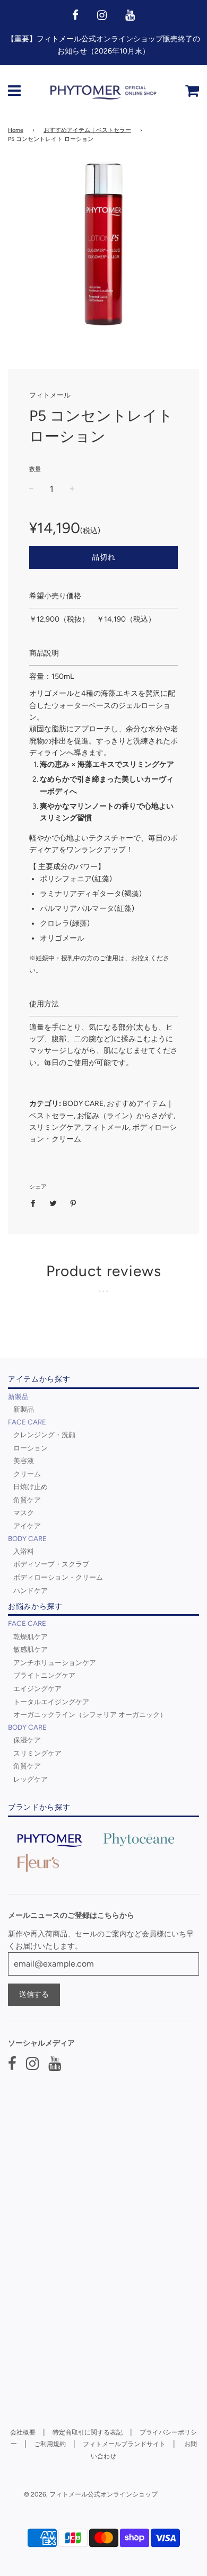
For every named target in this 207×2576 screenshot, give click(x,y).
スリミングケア (37, 1753)
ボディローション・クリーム (58, 1577)
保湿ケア (27, 1740)
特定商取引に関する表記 (88, 2432)
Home (16, 130)
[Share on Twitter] (53, 1203)
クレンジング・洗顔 (44, 1435)
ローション (31, 1448)
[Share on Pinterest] (74, 1203)
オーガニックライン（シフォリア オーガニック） (90, 1714)
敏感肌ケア (31, 1649)
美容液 (24, 1460)
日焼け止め (31, 1486)
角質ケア (27, 1500)
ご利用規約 (50, 2444)
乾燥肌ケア (31, 1636)
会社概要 (23, 2432)
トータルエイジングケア (51, 1702)
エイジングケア (37, 1688)
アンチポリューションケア (55, 1662)
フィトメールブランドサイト (124, 2444)
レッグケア (31, 1779)
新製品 (24, 1409)
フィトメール (50, 395)
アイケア (27, 1526)
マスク (24, 1512)
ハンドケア (31, 1590)
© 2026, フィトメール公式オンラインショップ (91, 2494)
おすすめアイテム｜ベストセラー (87, 130)
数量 (35, 469)
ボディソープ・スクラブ (51, 1564)
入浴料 (24, 1551)
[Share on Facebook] (36, 1203)
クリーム (27, 1474)
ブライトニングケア (44, 1675)
